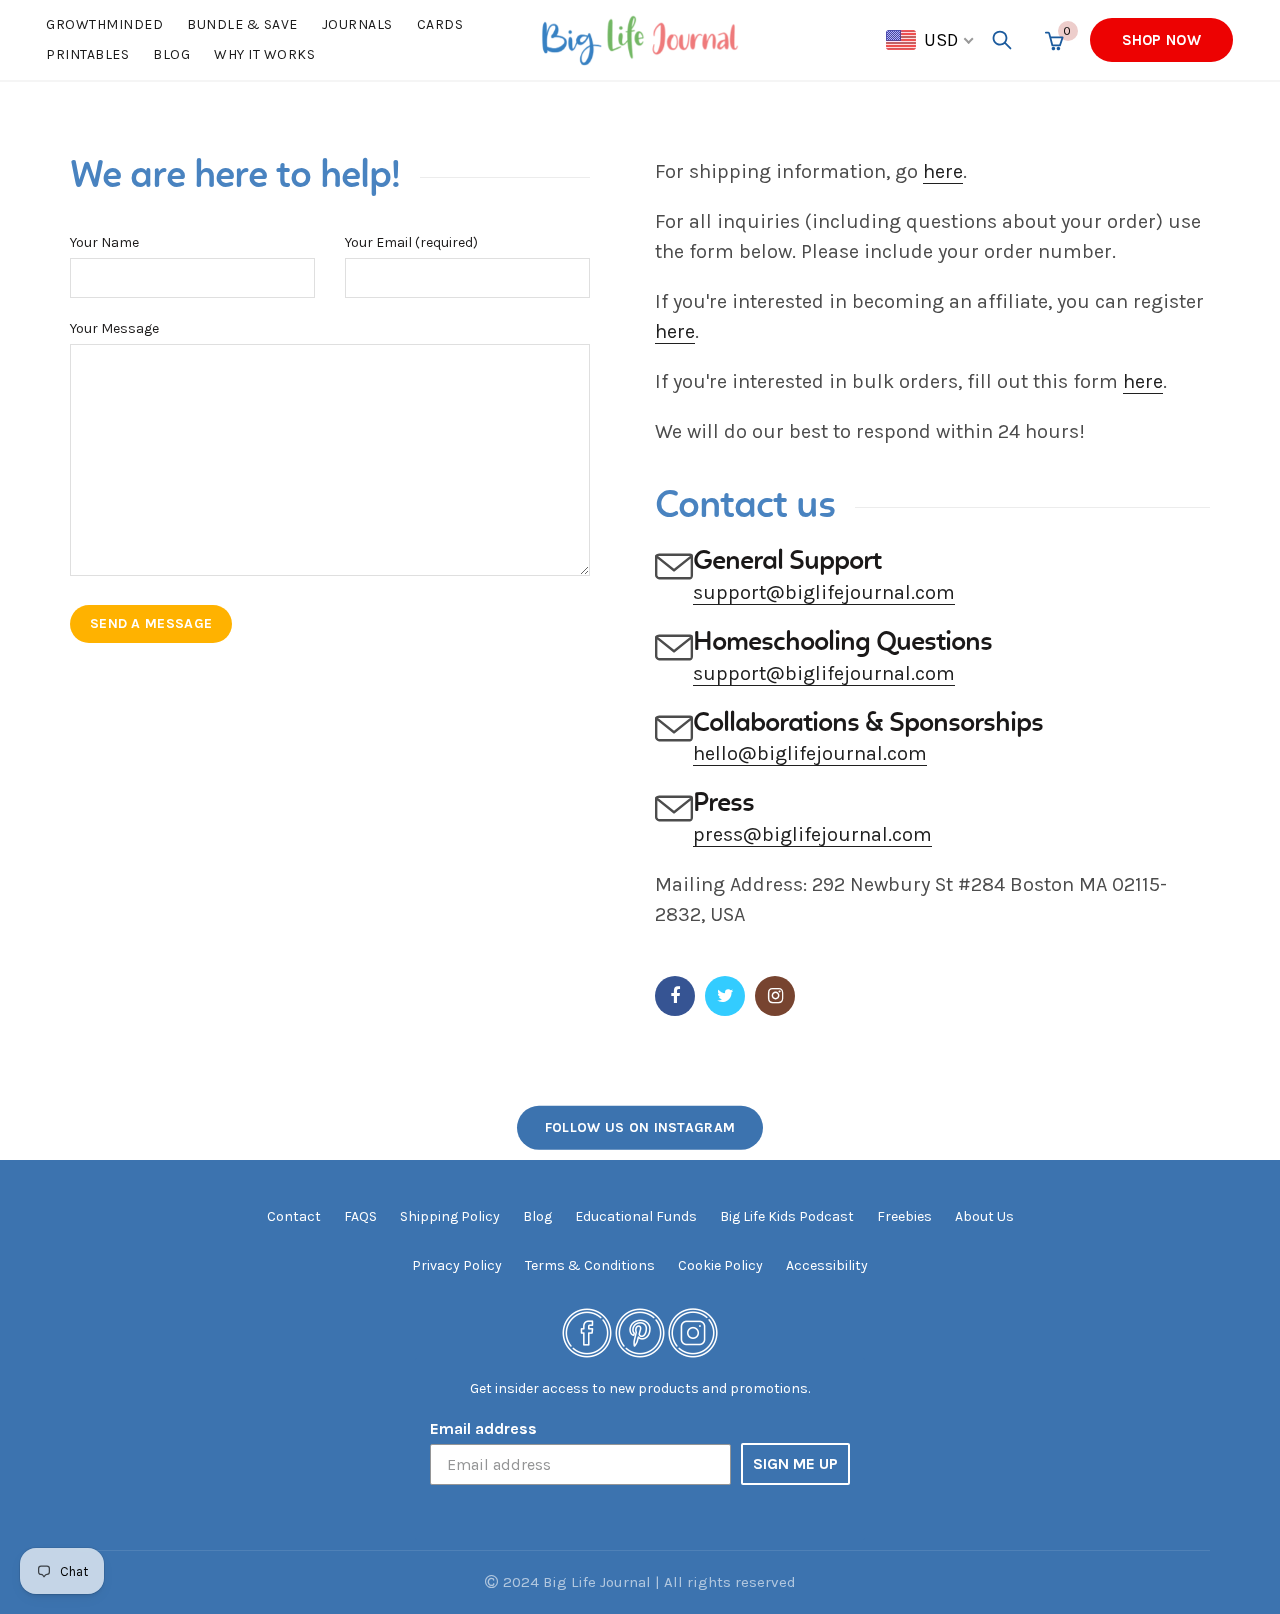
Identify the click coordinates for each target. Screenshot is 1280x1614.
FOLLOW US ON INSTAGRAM (640, 1127)
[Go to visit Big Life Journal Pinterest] (640, 1332)
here (943, 171)
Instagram (775, 996)
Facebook (675, 996)
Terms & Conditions (590, 1265)
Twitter (725, 996)
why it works (264, 54)
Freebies (904, 1216)
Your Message (114, 328)
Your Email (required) (411, 242)
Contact (294, 1216)
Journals (357, 24)
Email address (483, 1428)
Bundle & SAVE (242, 24)
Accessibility (827, 1265)
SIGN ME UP (795, 1463)
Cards (440, 24)
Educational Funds (636, 1216)
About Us (984, 1216)
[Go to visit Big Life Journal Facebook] (587, 1332)
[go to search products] (1002, 40)
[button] (931, 40)
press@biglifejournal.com (812, 834)
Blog (171, 54)
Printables (87, 54)
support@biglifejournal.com (824, 592)
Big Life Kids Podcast (787, 1216)
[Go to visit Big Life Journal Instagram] (693, 1332)
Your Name (104, 242)
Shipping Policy (450, 1216)
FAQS (360, 1216)
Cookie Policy (720, 1265)
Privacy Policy (457, 1265)
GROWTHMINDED (104, 24)
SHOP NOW (1161, 40)
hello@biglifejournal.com (810, 753)
